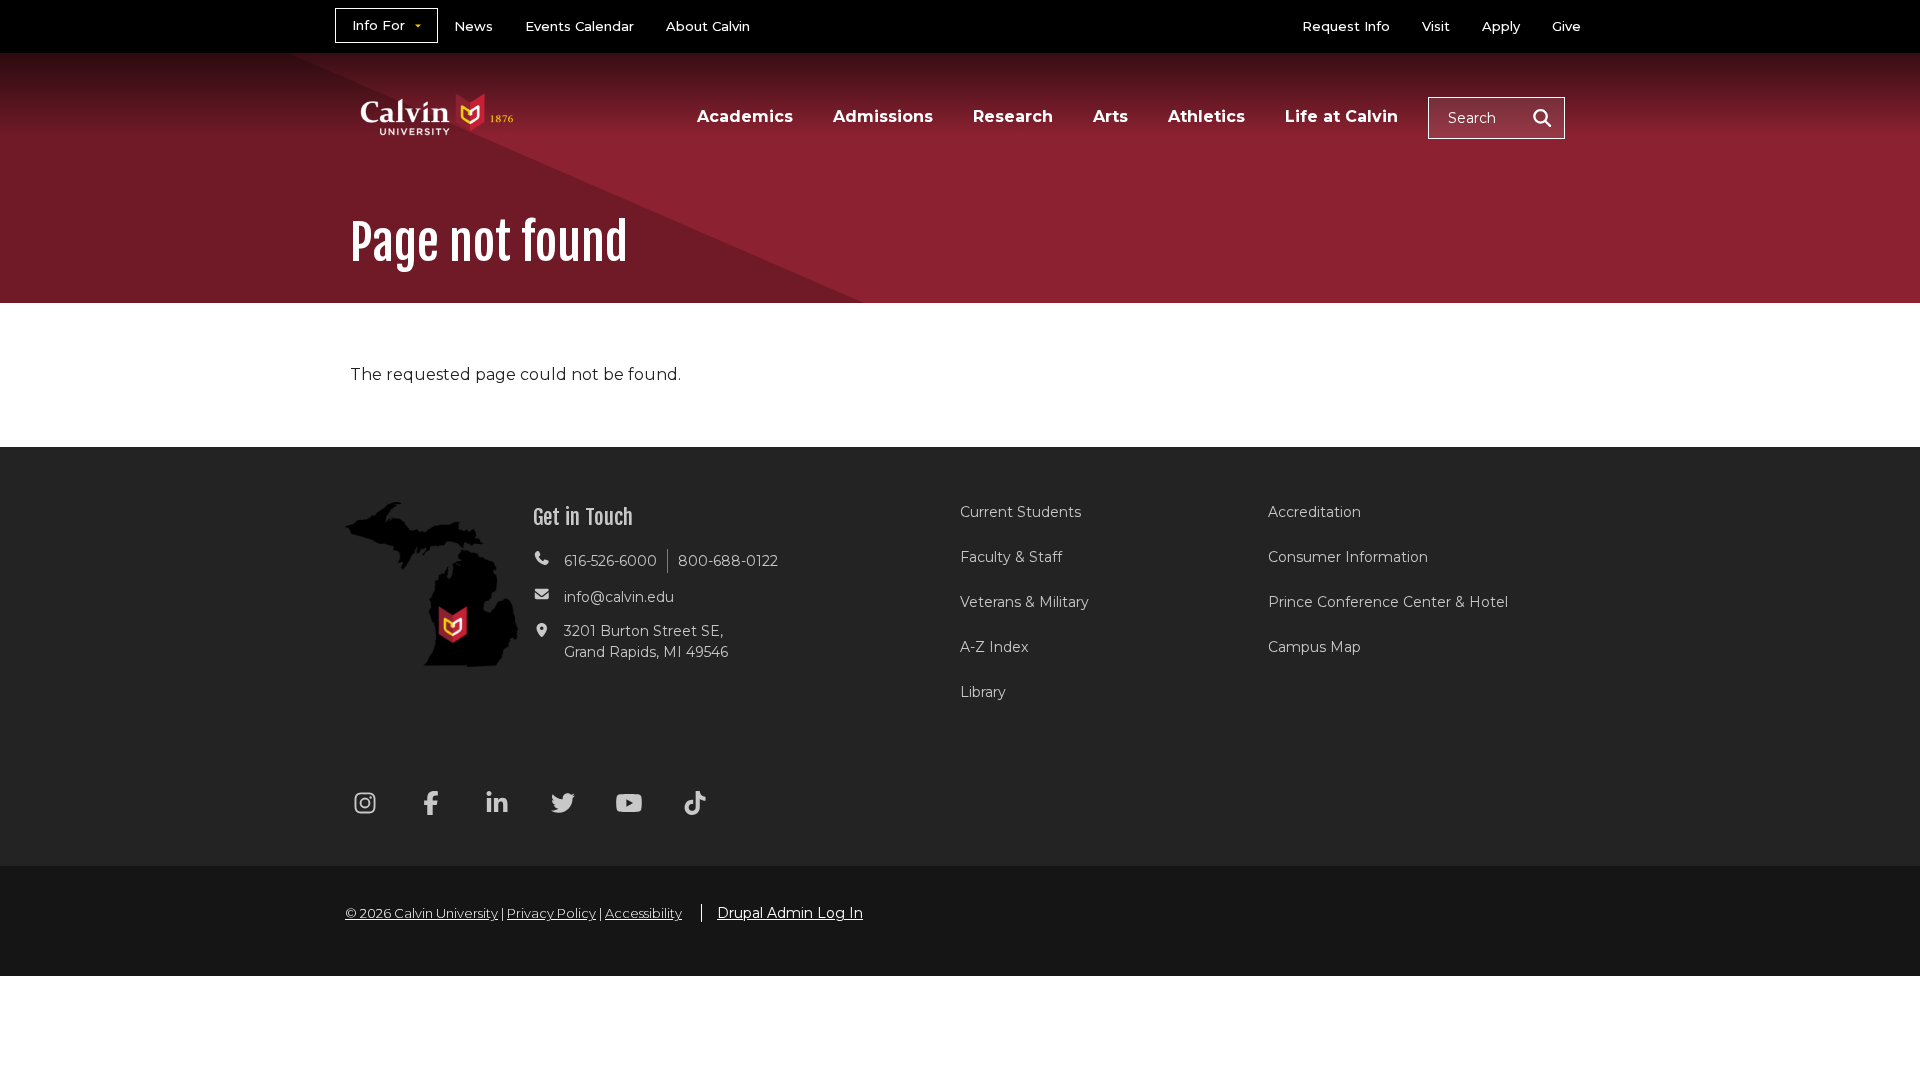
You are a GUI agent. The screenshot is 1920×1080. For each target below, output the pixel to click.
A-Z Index (994, 647)
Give (1566, 26)
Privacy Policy (551, 913)
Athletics (1206, 116)
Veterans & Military (1024, 602)
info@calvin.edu (619, 597)
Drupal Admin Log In (790, 913)
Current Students (1020, 512)
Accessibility (643, 913)
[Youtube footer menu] (629, 806)
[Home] (437, 88)
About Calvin (708, 26)
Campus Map (1314, 647)
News (473, 26)
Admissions (883, 116)
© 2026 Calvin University (421, 913)
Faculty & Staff (1011, 557)
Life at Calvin (1341, 116)
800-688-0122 (728, 561)
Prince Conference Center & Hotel (1388, 602)
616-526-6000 (610, 561)
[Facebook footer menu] (431, 806)
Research (1013, 116)
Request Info (1346, 26)
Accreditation (1314, 512)
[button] (1496, 118)
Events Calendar (579, 26)
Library (983, 692)
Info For (378, 25)
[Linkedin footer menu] (497, 806)
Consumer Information (1348, 557)
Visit (1436, 26)
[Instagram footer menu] (365, 806)
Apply (1501, 26)
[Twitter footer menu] (563, 806)
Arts (1110, 116)
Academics (745, 116)
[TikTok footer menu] (695, 806)
